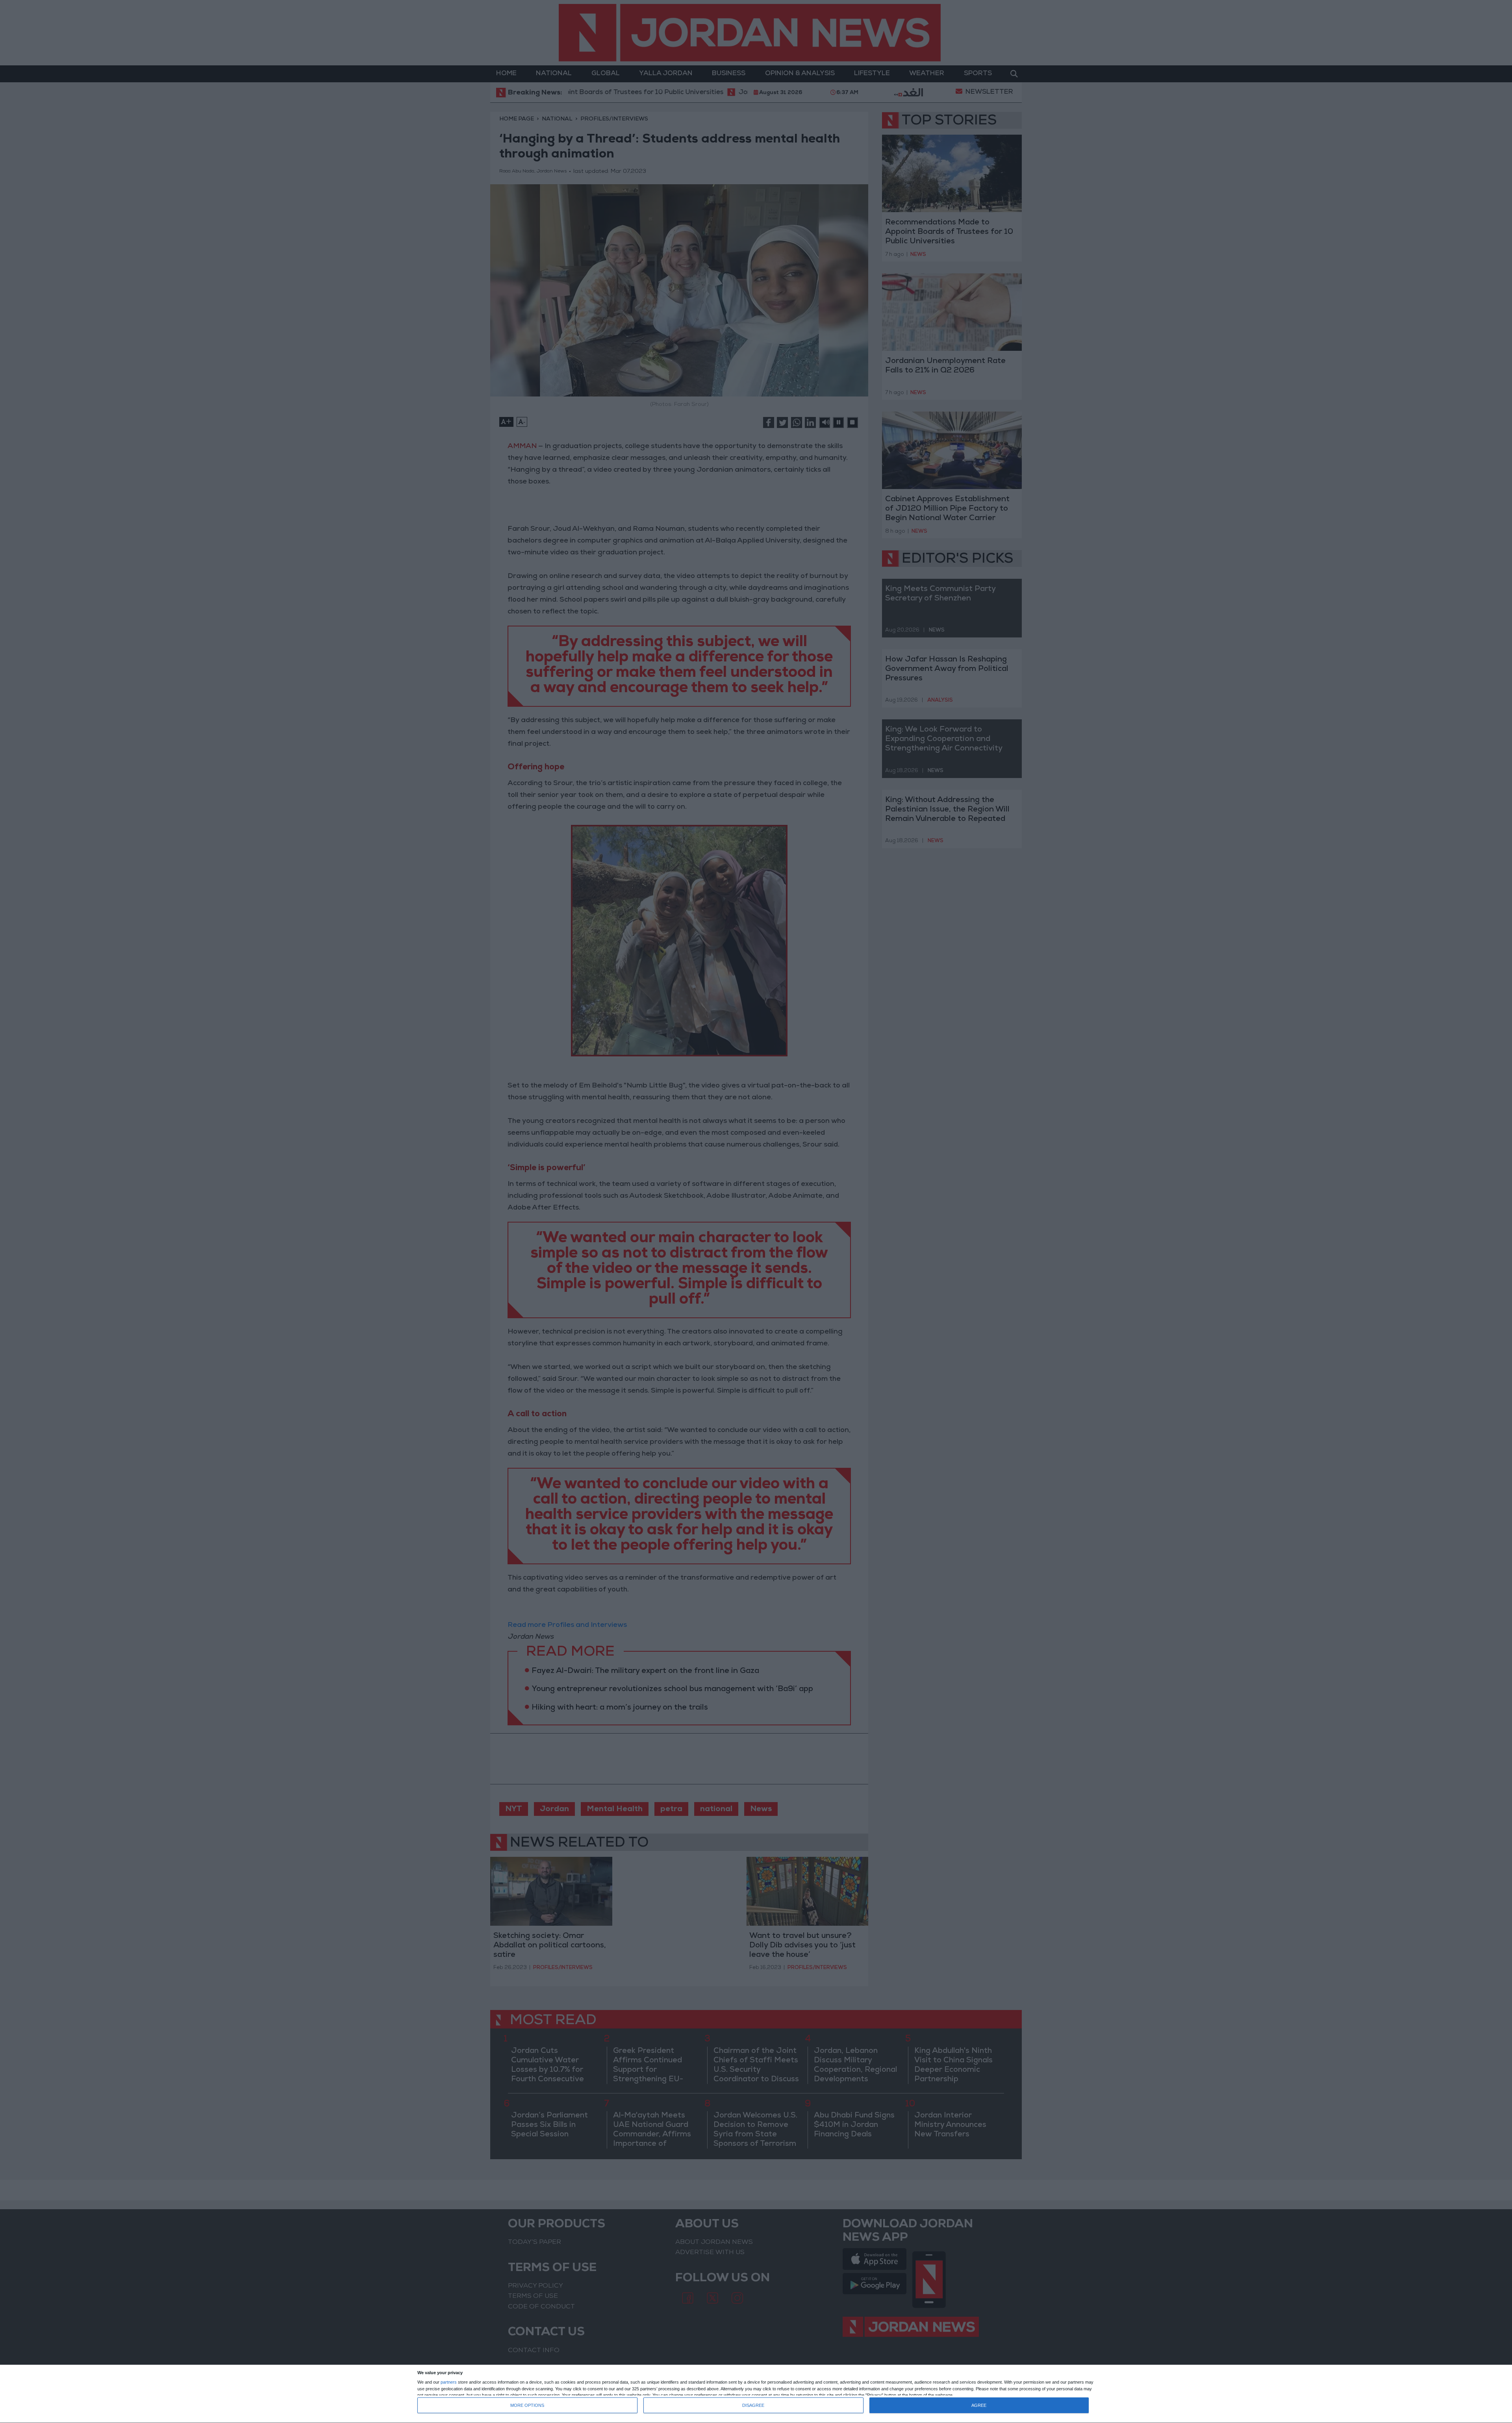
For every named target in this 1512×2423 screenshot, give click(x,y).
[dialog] (756, 2394)
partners (449, 2382)
